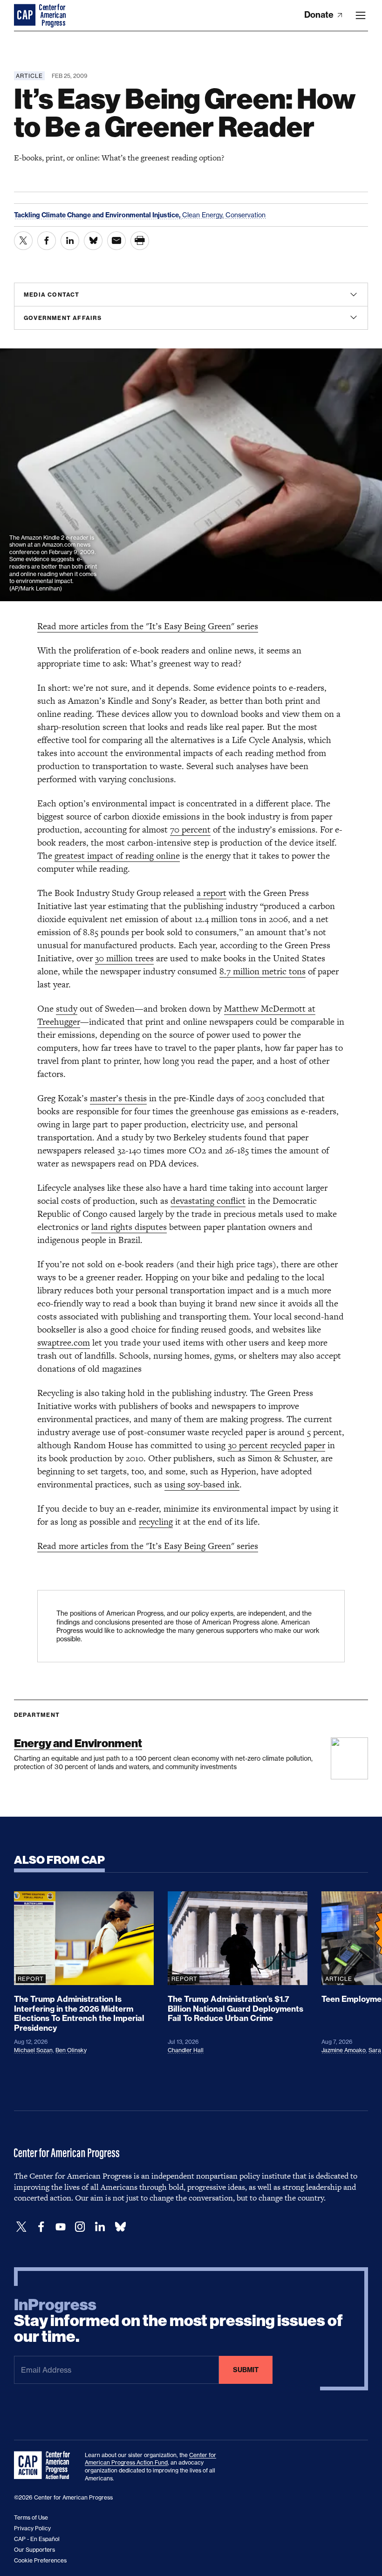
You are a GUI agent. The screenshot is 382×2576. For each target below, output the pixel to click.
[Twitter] (21, 2227)
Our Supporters (34, 2550)
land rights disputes (129, 1227)
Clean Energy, (204, 215)
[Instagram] (80, 2227)
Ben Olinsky (71, 2050)
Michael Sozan (33, 2050)
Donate (320, 15)
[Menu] (361, 15)
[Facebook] (41, 2227)
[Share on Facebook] (47, 241)
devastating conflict (208, 1201)
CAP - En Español (37, 2539)
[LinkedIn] (100, 2227)
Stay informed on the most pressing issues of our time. (178, 2321)
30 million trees (124, 958)
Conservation (246, 215)
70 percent (190, 830)
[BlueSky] (120, 2227)
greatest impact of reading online (117, 856)
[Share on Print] (140, 241)
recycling (156, 1522)
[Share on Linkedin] (70, 241)
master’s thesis (118, 1098)
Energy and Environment (78, 1743)
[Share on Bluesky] (93, 241)
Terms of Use (31, 2517)
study (67, 1009)
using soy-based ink (202, 1484)
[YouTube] (61, 2227)
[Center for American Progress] (26, 15)
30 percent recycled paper (276, 1445)
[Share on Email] (116, 241)
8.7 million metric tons (263, 971)
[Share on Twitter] (23, 241)
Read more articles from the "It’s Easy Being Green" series (148, 626)
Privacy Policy (32, 2528)
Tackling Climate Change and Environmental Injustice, (98, 215)
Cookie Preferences (40, 2560)
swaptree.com (64, 1343)
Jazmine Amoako (344, 2050)
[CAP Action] (45, 2465)
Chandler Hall (186, 2050)
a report (211, 893)
